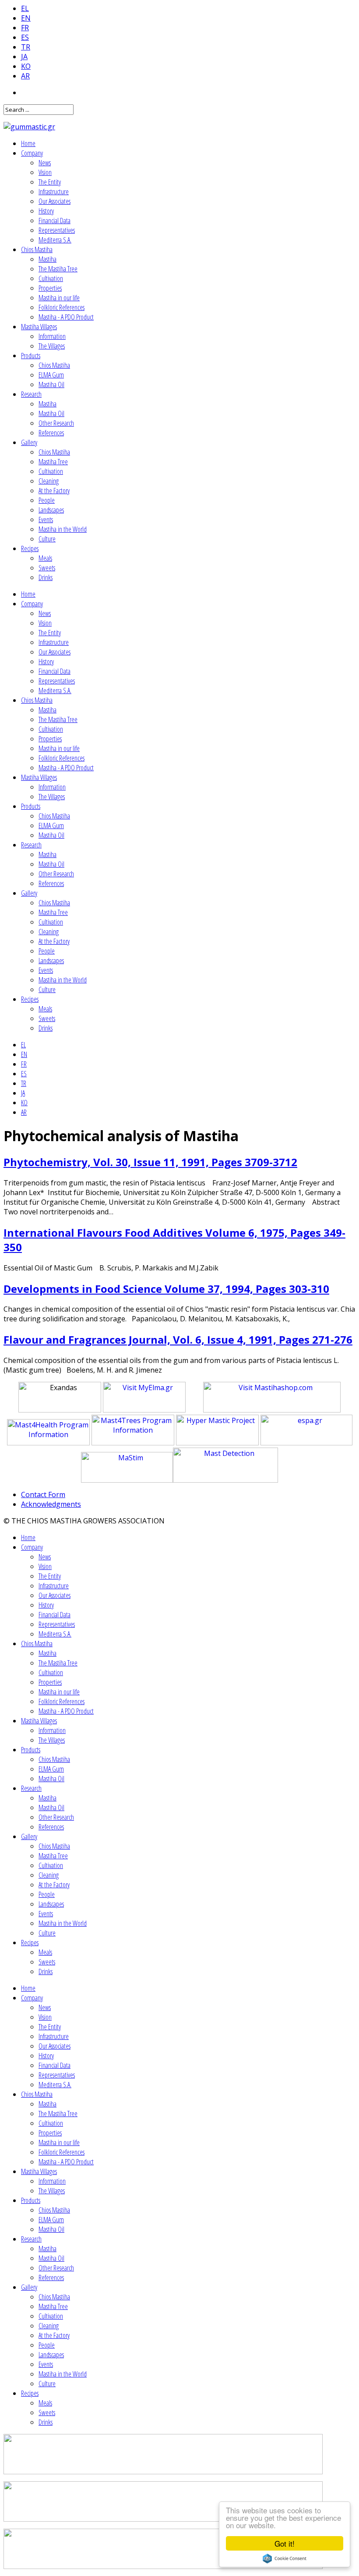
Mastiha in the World (63, 529)
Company (32, 153)
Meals (45, 558)
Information (52, 336)
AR (25, 76)
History (46, 211)
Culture (47, 539)
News (45, 163)
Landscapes (51, 510)
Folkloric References (62, 307)
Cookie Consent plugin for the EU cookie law (285, 2558)
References (51, 433)
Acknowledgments (51, 1504)
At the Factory (54, 491)
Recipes (30, 548)
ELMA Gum (51, 375)
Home (28, 143)
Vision (45, 172)
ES (25, 37)
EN (26, 18)
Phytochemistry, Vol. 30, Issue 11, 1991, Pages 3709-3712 (150, 1162)
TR (26, 47)
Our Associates (55, 201)
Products (31, 356)
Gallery (29, 442)
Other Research (56, 423)
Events (46, 519)
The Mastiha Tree (58, 269)
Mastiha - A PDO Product (66, 317)
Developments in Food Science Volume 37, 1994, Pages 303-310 (166, 1289)
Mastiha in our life (59, 298)
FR (25, 28)
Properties (50, 288)
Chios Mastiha (37, 249)
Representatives (57, 230)
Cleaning (49, 481)
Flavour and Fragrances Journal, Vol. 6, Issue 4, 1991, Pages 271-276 (178, 1340)
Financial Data (55, 221)
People (47, 500)
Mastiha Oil (51, 384)
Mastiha (48, 259)
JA (24, 57)
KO (26, 66)
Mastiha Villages (39, 327)
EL (25, 8)
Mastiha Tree (53, 462)
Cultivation (51, 278)
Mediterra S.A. (55, 240)
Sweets (47, 568)
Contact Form (43, 1494)
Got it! (285, 2543)
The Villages (52, 346)
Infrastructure (54, 192)
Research (31, 394)
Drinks (46, 577)
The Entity (50, 182)
